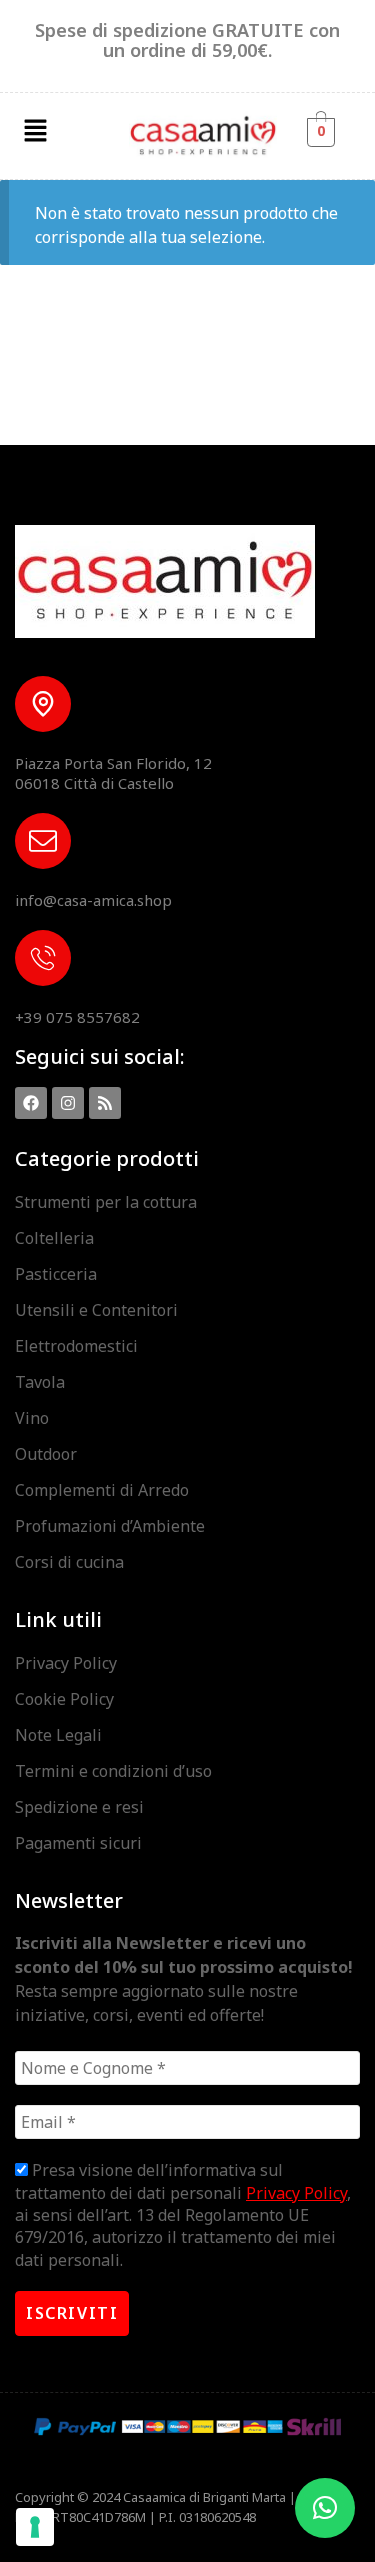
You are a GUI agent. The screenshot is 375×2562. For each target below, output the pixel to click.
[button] (35, 131)
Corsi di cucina (69, 1562)
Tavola (40, 1382)
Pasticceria (56, 1274)
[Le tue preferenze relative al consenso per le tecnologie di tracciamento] (35, 2527)
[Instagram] (68, 1103)
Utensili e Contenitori (96, 1310)
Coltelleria (54, 1238)
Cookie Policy (64, 1699)
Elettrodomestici (76, 1346)
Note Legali (58, 1735)
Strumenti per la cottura (106, 1202)
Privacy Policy (66, 1663)
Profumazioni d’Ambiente (110, 1526)
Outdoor (46, 1454)
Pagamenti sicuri (78, 1843)
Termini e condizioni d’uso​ (113, 1771)
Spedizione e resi (79, 1807)
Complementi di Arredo (102, 1490)
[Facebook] (31, 1103)
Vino (32, 1418)
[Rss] (105, 1103)
